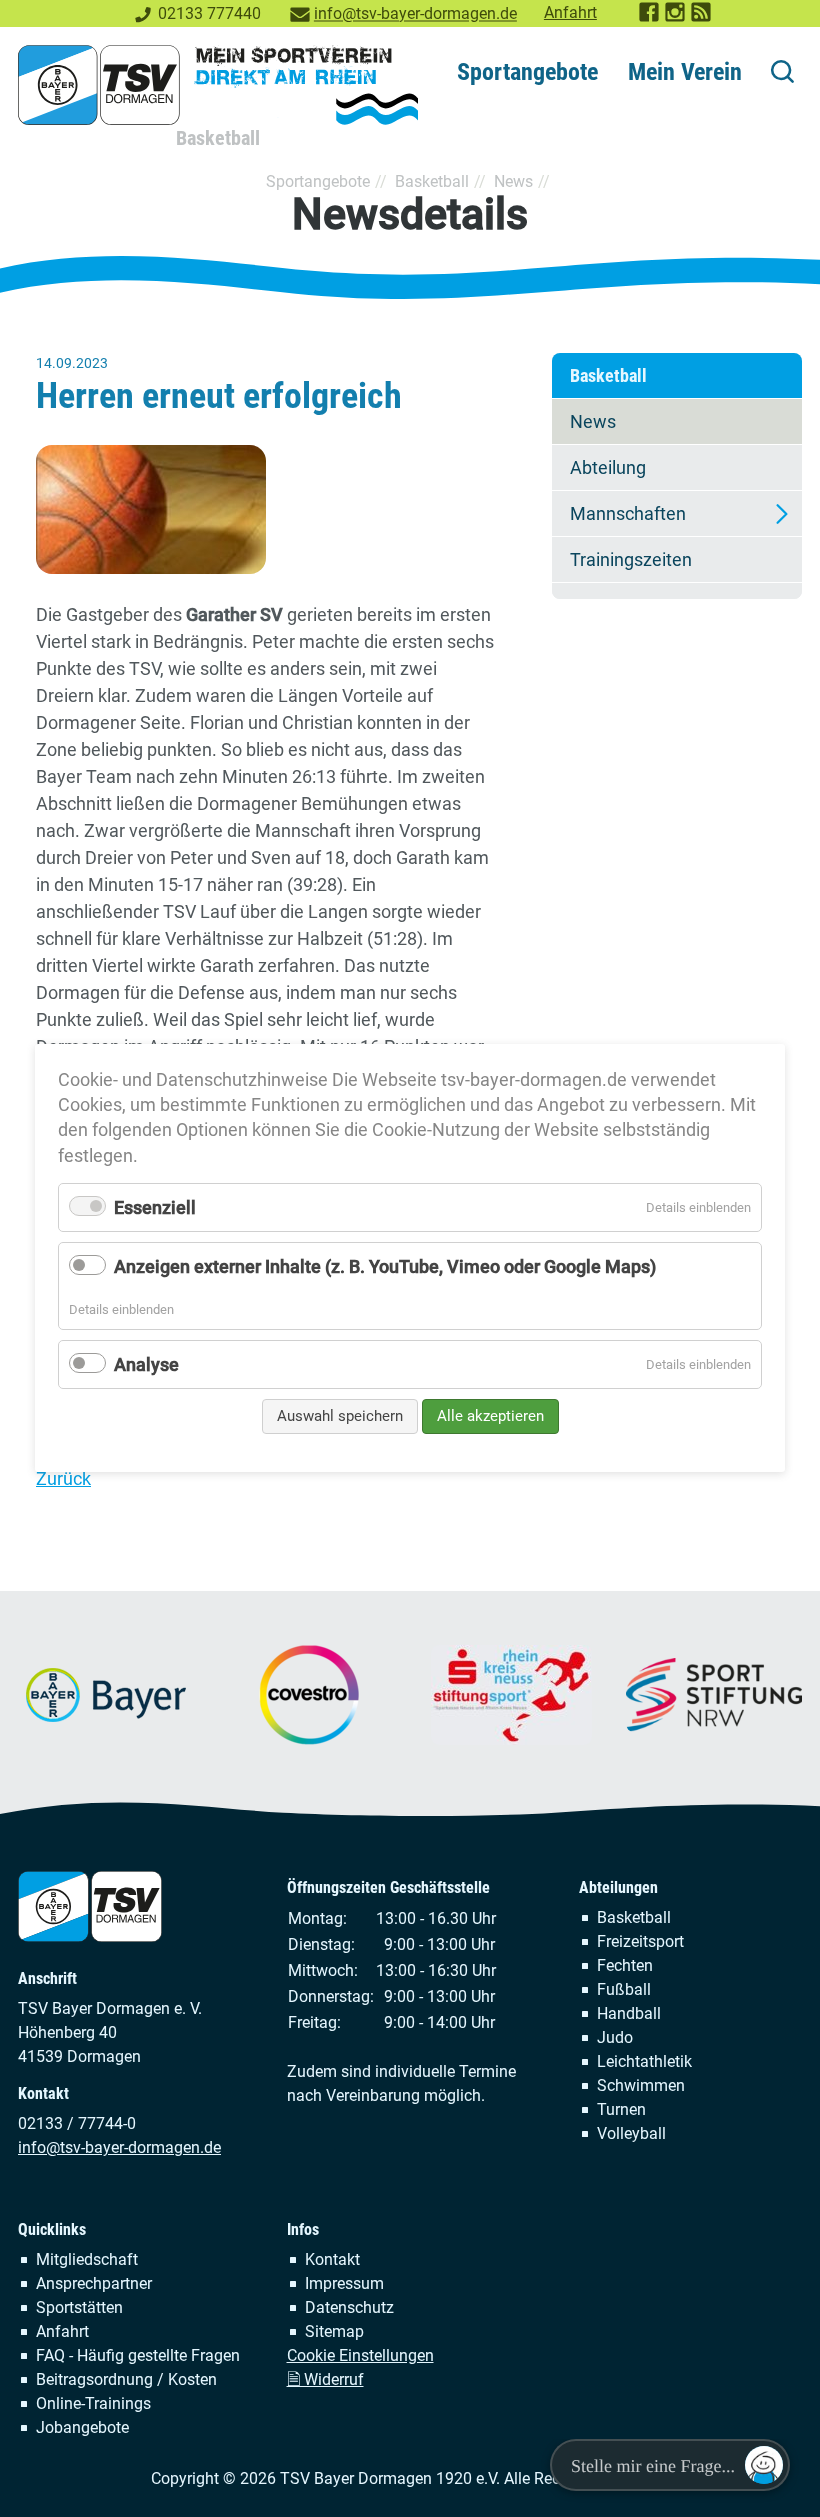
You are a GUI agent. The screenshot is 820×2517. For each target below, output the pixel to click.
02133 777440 (209, 13)
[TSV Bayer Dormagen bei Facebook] (650, 17)
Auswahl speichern (340, 1416)
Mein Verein (685, 72)
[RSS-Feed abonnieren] (702, 17)
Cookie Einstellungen (360, 2355)
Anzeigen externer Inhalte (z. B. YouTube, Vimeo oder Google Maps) (385, 1267)
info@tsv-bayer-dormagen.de (415, 13)
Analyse (146, 1364)
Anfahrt (570, 12)
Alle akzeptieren (490, 1416)
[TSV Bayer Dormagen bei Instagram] (676, 17)
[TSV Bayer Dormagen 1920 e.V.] (218, 85)
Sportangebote (527, 72)
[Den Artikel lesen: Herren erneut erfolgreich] (267, 509)
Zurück (63, 1478)
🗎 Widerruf (325, 2379)
